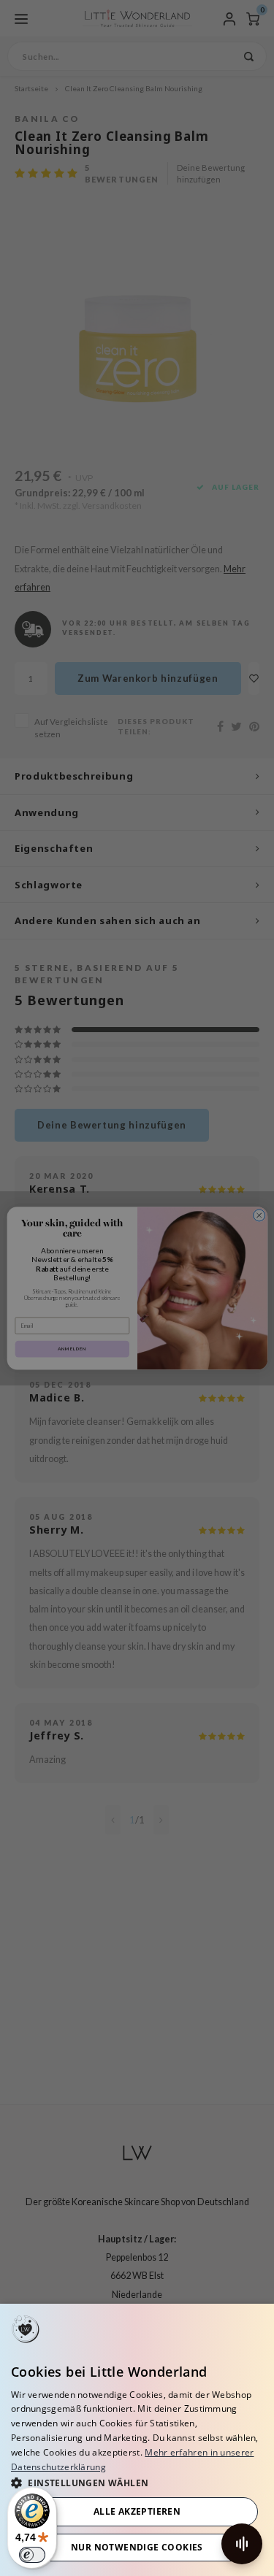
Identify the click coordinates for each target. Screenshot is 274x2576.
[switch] (32, 2555)
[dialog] (137, 2440)
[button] (137, 2482)
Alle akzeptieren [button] (137, 2511)
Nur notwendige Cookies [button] (137, 2547)
